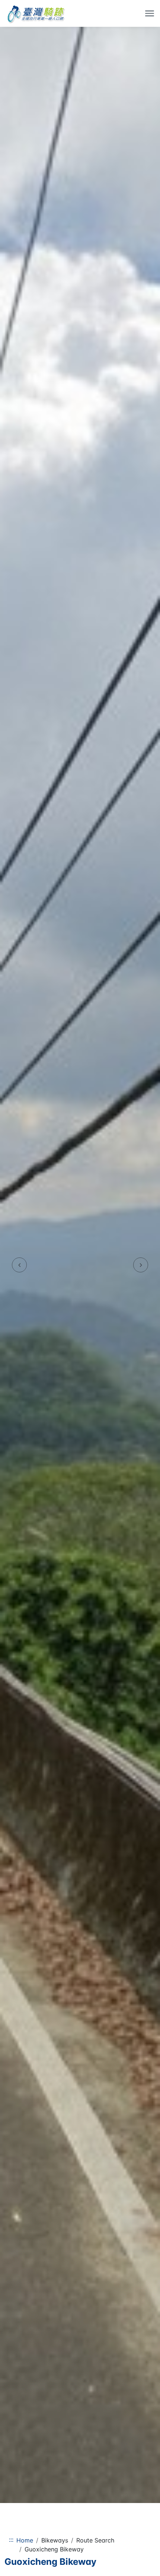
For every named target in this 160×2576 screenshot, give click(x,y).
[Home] (36, 13)
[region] (80, 1265)
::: (11, 2540)
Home (25, 2540)
